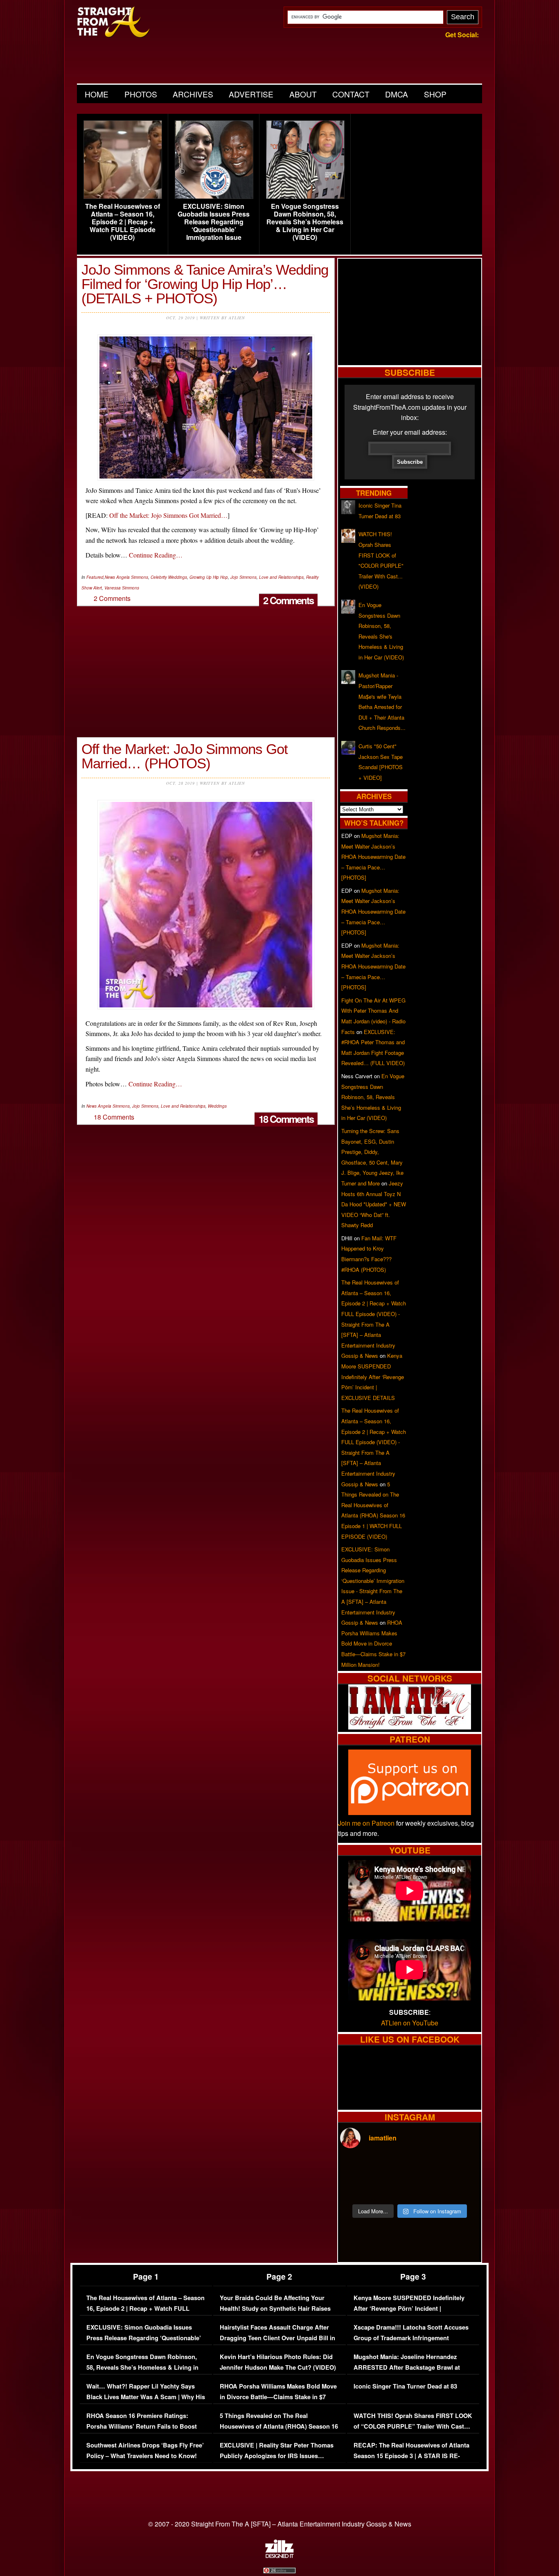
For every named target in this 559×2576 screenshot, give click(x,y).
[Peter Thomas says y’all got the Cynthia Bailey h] (357, 2188)
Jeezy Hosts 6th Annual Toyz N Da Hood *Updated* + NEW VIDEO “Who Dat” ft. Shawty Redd (374, 1204)
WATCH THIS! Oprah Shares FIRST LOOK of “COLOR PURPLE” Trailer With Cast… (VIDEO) (413, 2426)
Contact (351, 94)
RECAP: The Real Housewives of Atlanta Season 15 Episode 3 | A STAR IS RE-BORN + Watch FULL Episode (411, 2456)
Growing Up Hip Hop (209, 577)
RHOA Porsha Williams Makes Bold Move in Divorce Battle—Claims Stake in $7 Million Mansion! (373, 1643)
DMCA (397, 94)
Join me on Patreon (366, 1823)
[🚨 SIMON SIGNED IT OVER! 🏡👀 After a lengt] (462, 2188)
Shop (435, 94)
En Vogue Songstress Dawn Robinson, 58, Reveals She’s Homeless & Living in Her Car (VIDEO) (305, 222)
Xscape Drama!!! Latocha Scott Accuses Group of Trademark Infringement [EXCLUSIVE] (411, 2338)
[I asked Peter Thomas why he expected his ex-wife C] (462, 2167)
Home (97, 94)
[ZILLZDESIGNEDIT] (279, 2556)
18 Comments (286, 1119)
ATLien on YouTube (410, 2023)
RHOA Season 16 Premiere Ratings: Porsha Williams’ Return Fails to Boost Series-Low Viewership (142, 2426)
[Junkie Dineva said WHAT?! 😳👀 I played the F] (392, 2188)
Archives (193, 94)
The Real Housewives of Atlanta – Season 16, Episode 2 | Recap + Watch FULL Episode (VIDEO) (123, 222)
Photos (141, 94)
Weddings (217, 1106)
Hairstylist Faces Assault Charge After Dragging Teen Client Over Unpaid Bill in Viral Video (277, 2338)
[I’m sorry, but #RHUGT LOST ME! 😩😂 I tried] (392, 2167)
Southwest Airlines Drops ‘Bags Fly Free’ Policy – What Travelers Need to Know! (145, 2451)
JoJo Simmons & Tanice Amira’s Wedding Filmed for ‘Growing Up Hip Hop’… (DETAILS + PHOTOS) (205, 284)
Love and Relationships (281, 577)
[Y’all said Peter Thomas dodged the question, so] (427, 2167)
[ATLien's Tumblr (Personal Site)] (410, 1727)
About (303, 94)
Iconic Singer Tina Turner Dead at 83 (405, 2386)
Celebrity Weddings (169, 577)
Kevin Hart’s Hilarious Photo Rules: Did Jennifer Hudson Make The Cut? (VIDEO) (278, 2362)
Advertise (251, 94)
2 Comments (288, 600)
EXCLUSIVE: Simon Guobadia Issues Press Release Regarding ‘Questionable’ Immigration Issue (214, 222)
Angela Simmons (132, 577)
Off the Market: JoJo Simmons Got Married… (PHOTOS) (185, 756)
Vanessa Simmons (122, 588)
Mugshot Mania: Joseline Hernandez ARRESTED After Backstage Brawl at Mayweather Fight (407, 2367)
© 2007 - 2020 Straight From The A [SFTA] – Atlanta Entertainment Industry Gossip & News (280, 2524)
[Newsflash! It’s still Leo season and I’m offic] (357, 2167)
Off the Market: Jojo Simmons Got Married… (168, 515)
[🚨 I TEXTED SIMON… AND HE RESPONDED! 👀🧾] (427, 2188)
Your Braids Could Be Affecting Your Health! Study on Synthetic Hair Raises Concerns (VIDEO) (275, 2308)
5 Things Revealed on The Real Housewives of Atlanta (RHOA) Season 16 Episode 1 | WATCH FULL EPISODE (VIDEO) (279, 2432)
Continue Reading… (156, 555)
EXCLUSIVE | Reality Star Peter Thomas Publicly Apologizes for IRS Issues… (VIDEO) (277, 2456)
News (110, 577)
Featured (95, 577)
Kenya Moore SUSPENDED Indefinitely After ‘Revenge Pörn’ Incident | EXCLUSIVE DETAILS (373, 1376)
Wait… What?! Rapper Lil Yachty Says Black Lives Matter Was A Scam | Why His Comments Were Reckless (146, 2397)
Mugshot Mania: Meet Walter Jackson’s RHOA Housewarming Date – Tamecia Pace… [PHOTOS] (373, 857)
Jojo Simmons (243, 577)
